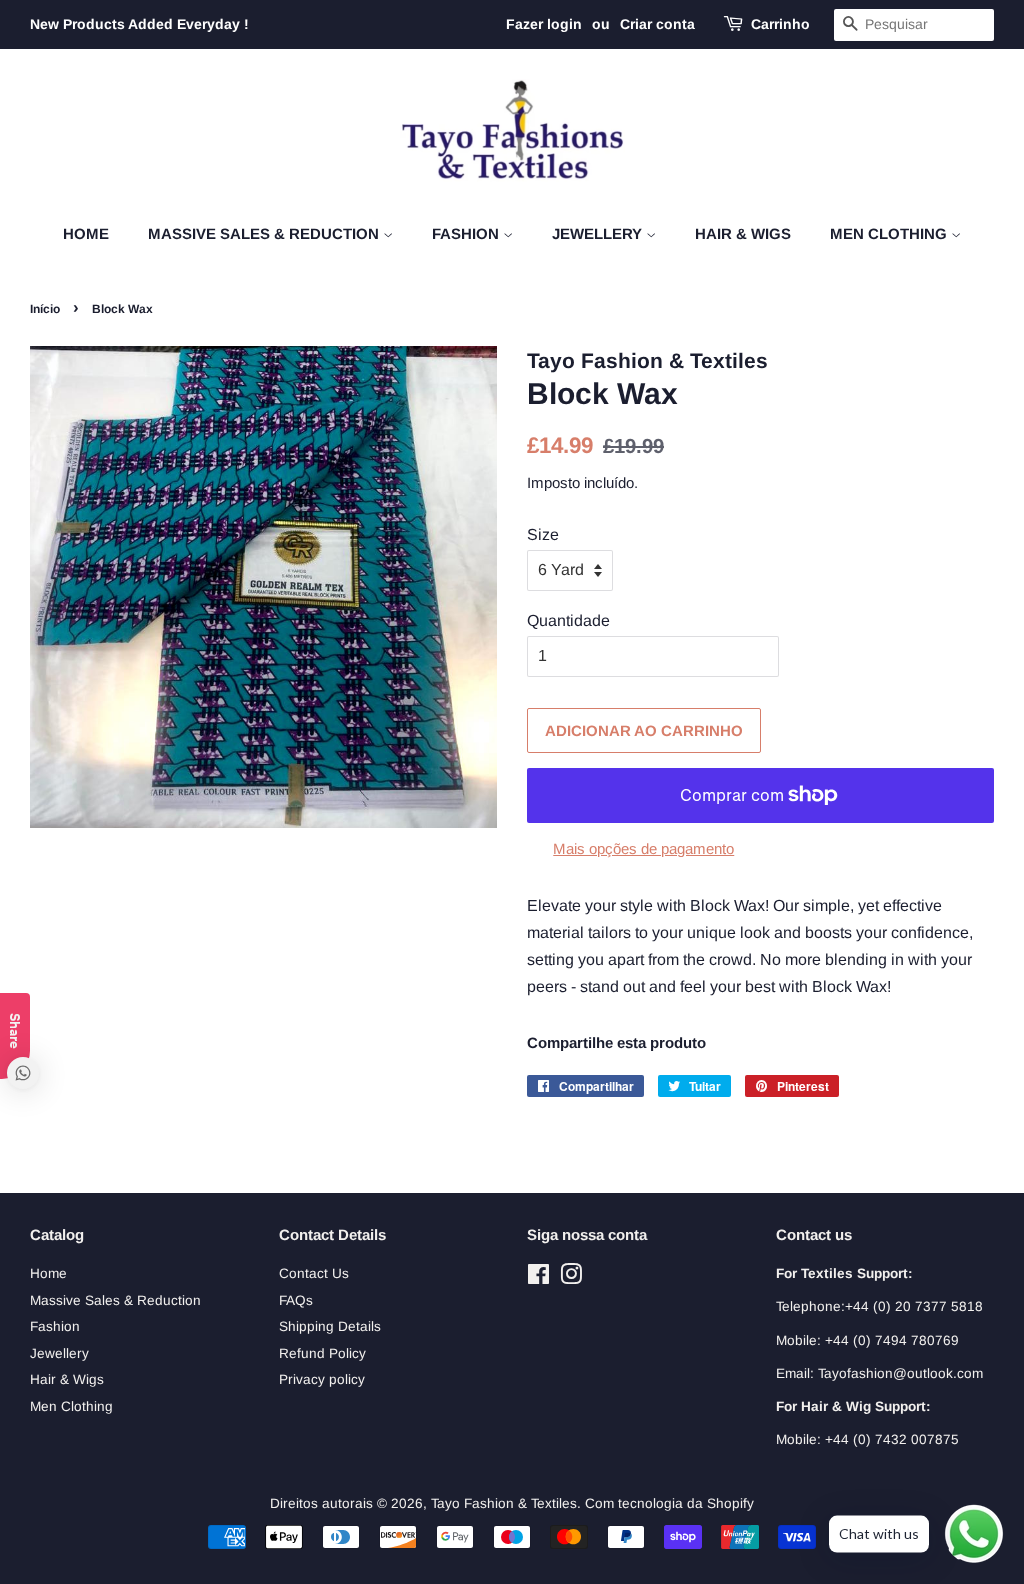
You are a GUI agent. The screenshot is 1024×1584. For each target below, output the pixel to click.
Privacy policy (322, 1379)
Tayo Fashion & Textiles (504, 1503)
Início (45, 309)
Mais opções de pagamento (643, 848)
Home (86, 233)
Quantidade (568, 620)
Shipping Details (330, 1326)
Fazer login (544, 24)
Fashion (467, 233)
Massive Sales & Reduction (265, 233)
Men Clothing (890, 233)
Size (543, 534)
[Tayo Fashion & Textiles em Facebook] (538, 1278)
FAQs (296, 1300)
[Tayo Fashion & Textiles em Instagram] (571, 1278)
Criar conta (657, 24)
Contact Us (314, 1273)
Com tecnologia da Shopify (669, 1503)
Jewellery (599, 233)
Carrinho (780, 24)
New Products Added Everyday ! (139, 24)
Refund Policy (322, 1353)
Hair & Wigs (743, 233)
